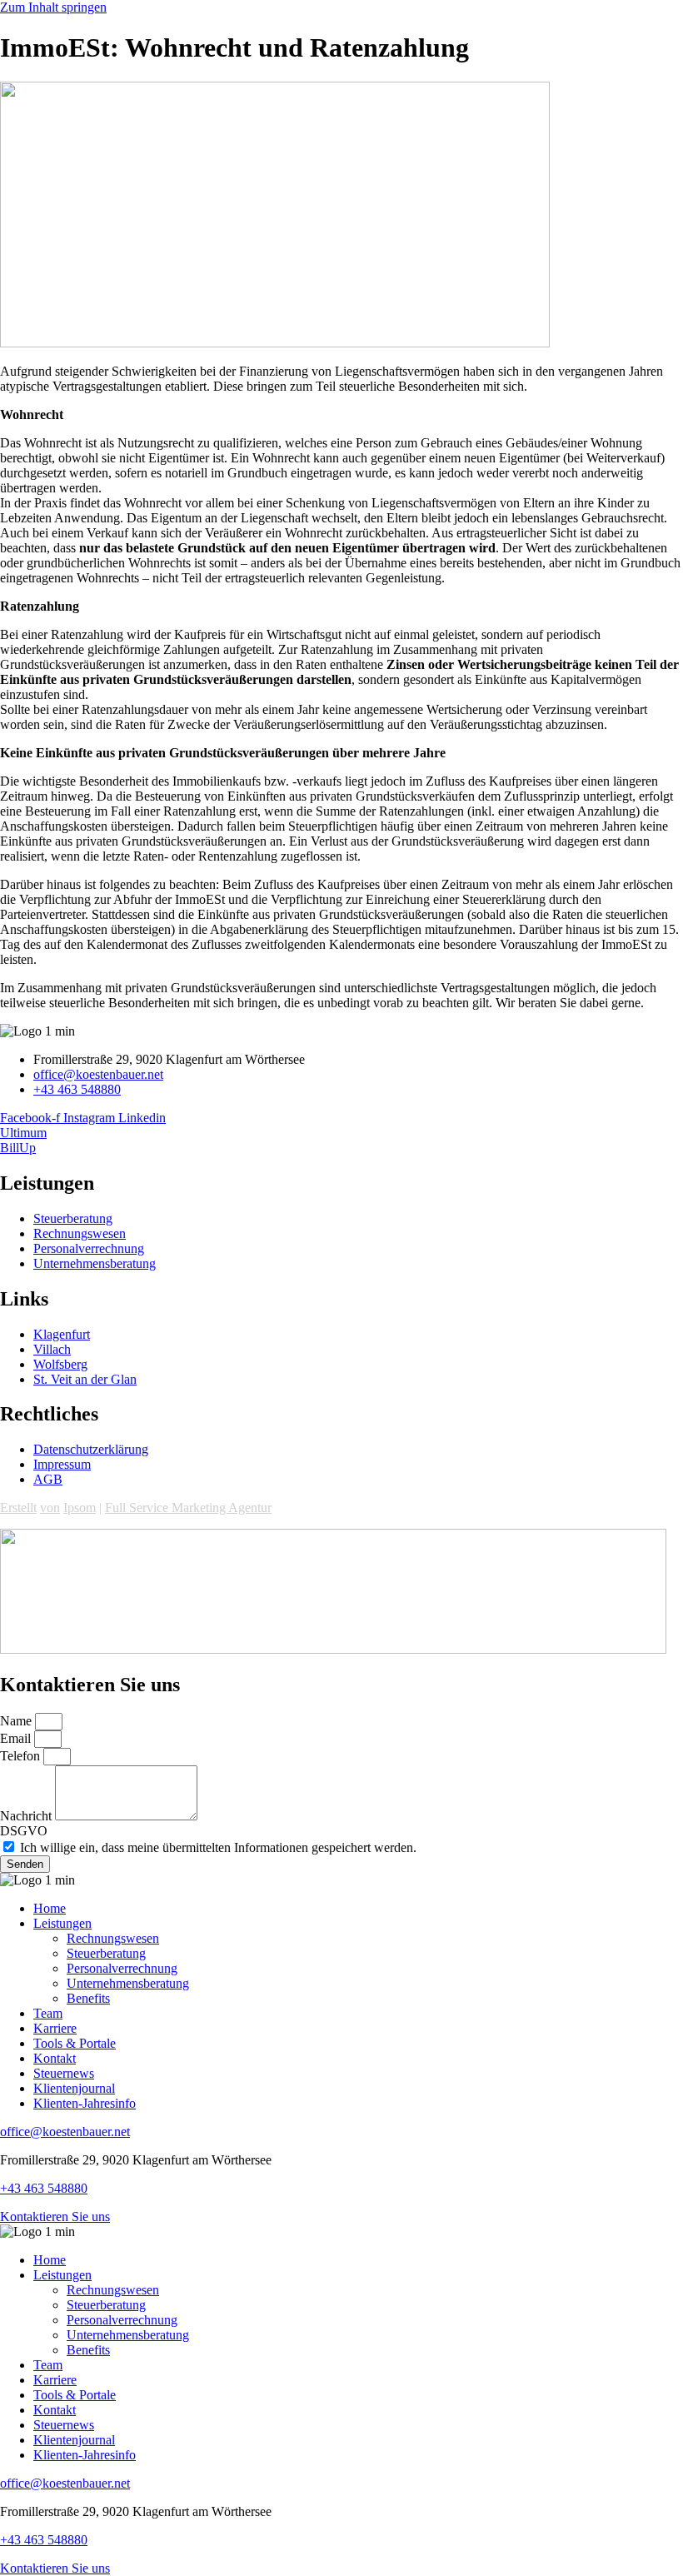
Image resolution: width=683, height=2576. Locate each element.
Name (17, 1721)
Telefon (22, 1756)
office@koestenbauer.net (65, 2132)
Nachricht (27, 1816)
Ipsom (80, 1508)
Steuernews (64, 2073)
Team (48, 2013)
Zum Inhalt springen (53, 7)
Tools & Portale (75, 2043)
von (50, 1508)
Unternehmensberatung (128, 1983)
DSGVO (24, 1831)
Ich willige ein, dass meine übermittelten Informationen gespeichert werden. (218, 1847)
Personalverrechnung (122, 1968)
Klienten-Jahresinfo (85, 2103)
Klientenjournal (74, 2088)
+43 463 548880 (44, 2188)
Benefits (88, 1998)
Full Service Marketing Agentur (188, 1508)
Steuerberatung (106, 1953)
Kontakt (55, 2058)
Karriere (55, 2028)
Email (17, 1738)
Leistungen (62, 1923)
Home (50, 1908)
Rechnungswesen (113, 1938)
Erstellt (18, 1508)
